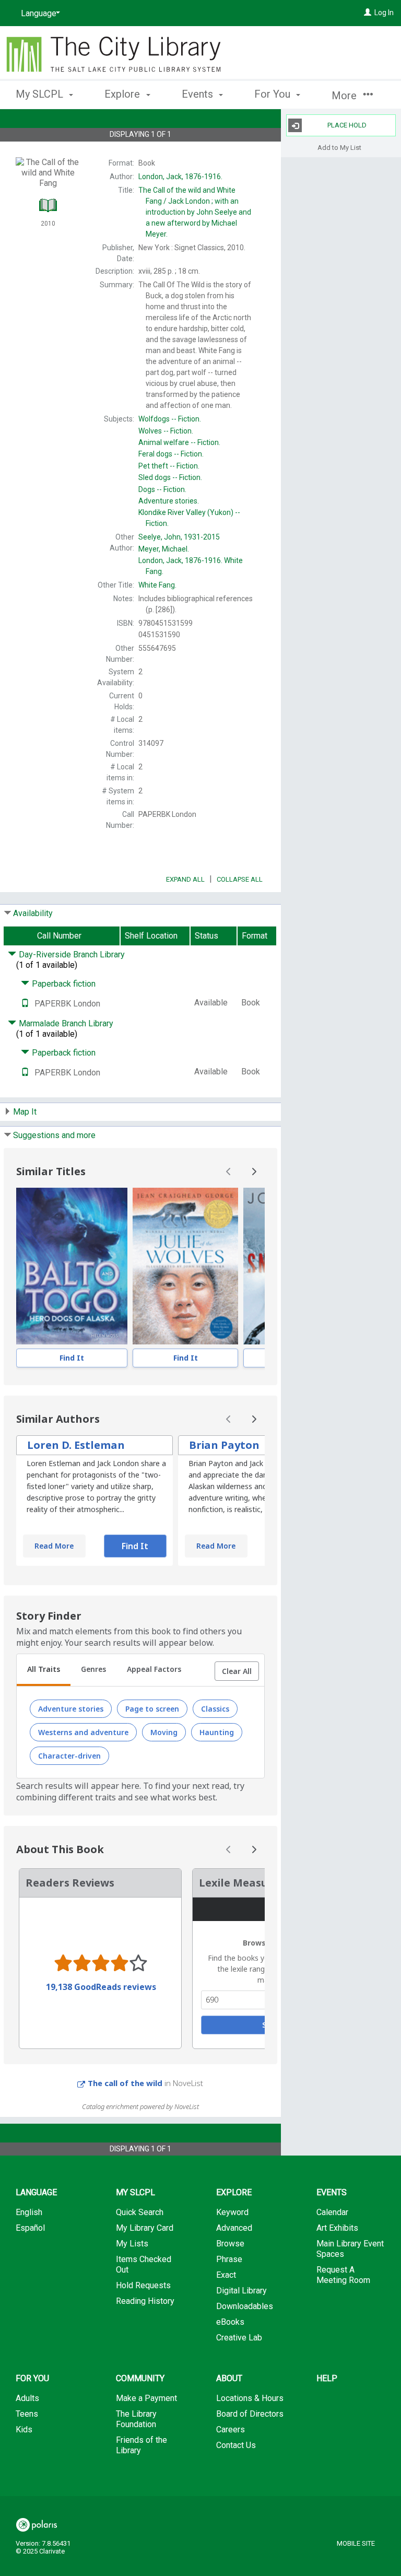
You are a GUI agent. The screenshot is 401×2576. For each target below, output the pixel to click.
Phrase (229, 2259)
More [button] (345, 96)
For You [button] (274, 94)
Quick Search (140, 2212)
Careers (231, 2429)
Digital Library (241, 2291)
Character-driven (69, 1756)
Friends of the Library (141, 2445)
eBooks (230, 2322)
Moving (164, 1732)
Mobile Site (356, 2543)
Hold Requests (143, 2285)
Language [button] (36, 2192)
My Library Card (145, 2228)
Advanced (234, 2228)
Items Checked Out (144, 2264)
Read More (54, 1546)
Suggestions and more (54, 1135)
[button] (237, 1671)
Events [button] (199, 94)
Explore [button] (123, 94)
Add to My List (339, 147)
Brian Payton (224, 1445)
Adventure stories (71, 1709)
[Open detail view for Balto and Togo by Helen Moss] (72, 1266)
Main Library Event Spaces (350, 2249)
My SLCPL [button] (41, 94)
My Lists (132, 2244)
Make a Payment (146, 2398)
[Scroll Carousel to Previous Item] (229, 1172)
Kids (24, 2429)
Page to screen (152, 1709)
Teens (27, 2414)
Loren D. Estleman (76, 1445)
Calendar (332, 2212)
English (29, 2212)
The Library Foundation (136, 2419)
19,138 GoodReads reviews (101, 1987)
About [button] (229, 2378)
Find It (72, 1358)
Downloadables (245, 2306)
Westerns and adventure (83, 1732)
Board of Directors (250, 2414)
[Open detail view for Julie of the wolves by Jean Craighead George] (185, 1266)
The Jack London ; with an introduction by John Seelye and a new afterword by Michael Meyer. (195, 212)
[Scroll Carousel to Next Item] (254, 1172)
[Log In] (368, 13)
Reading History (145, 2301)
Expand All (185, 879)
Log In (384, 13)
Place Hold (347, 125)
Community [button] (140, 2378)
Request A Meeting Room (343, 2275)
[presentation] (72, 1266)
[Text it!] (25, 1004)
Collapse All (240, 879)
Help (327, 2378)
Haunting (217, 1732)
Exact (226, 2275)
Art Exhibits (337, 2228)
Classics (215, 1709)
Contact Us (236, 2445)
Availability (33, 913)
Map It (25, 1112)
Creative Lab (239, 2338)
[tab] (44, 1670)
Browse (230, 2244)
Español (30, 2228)
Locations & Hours (250, 2398)
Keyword (232, 2212)
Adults (27, 2398)
